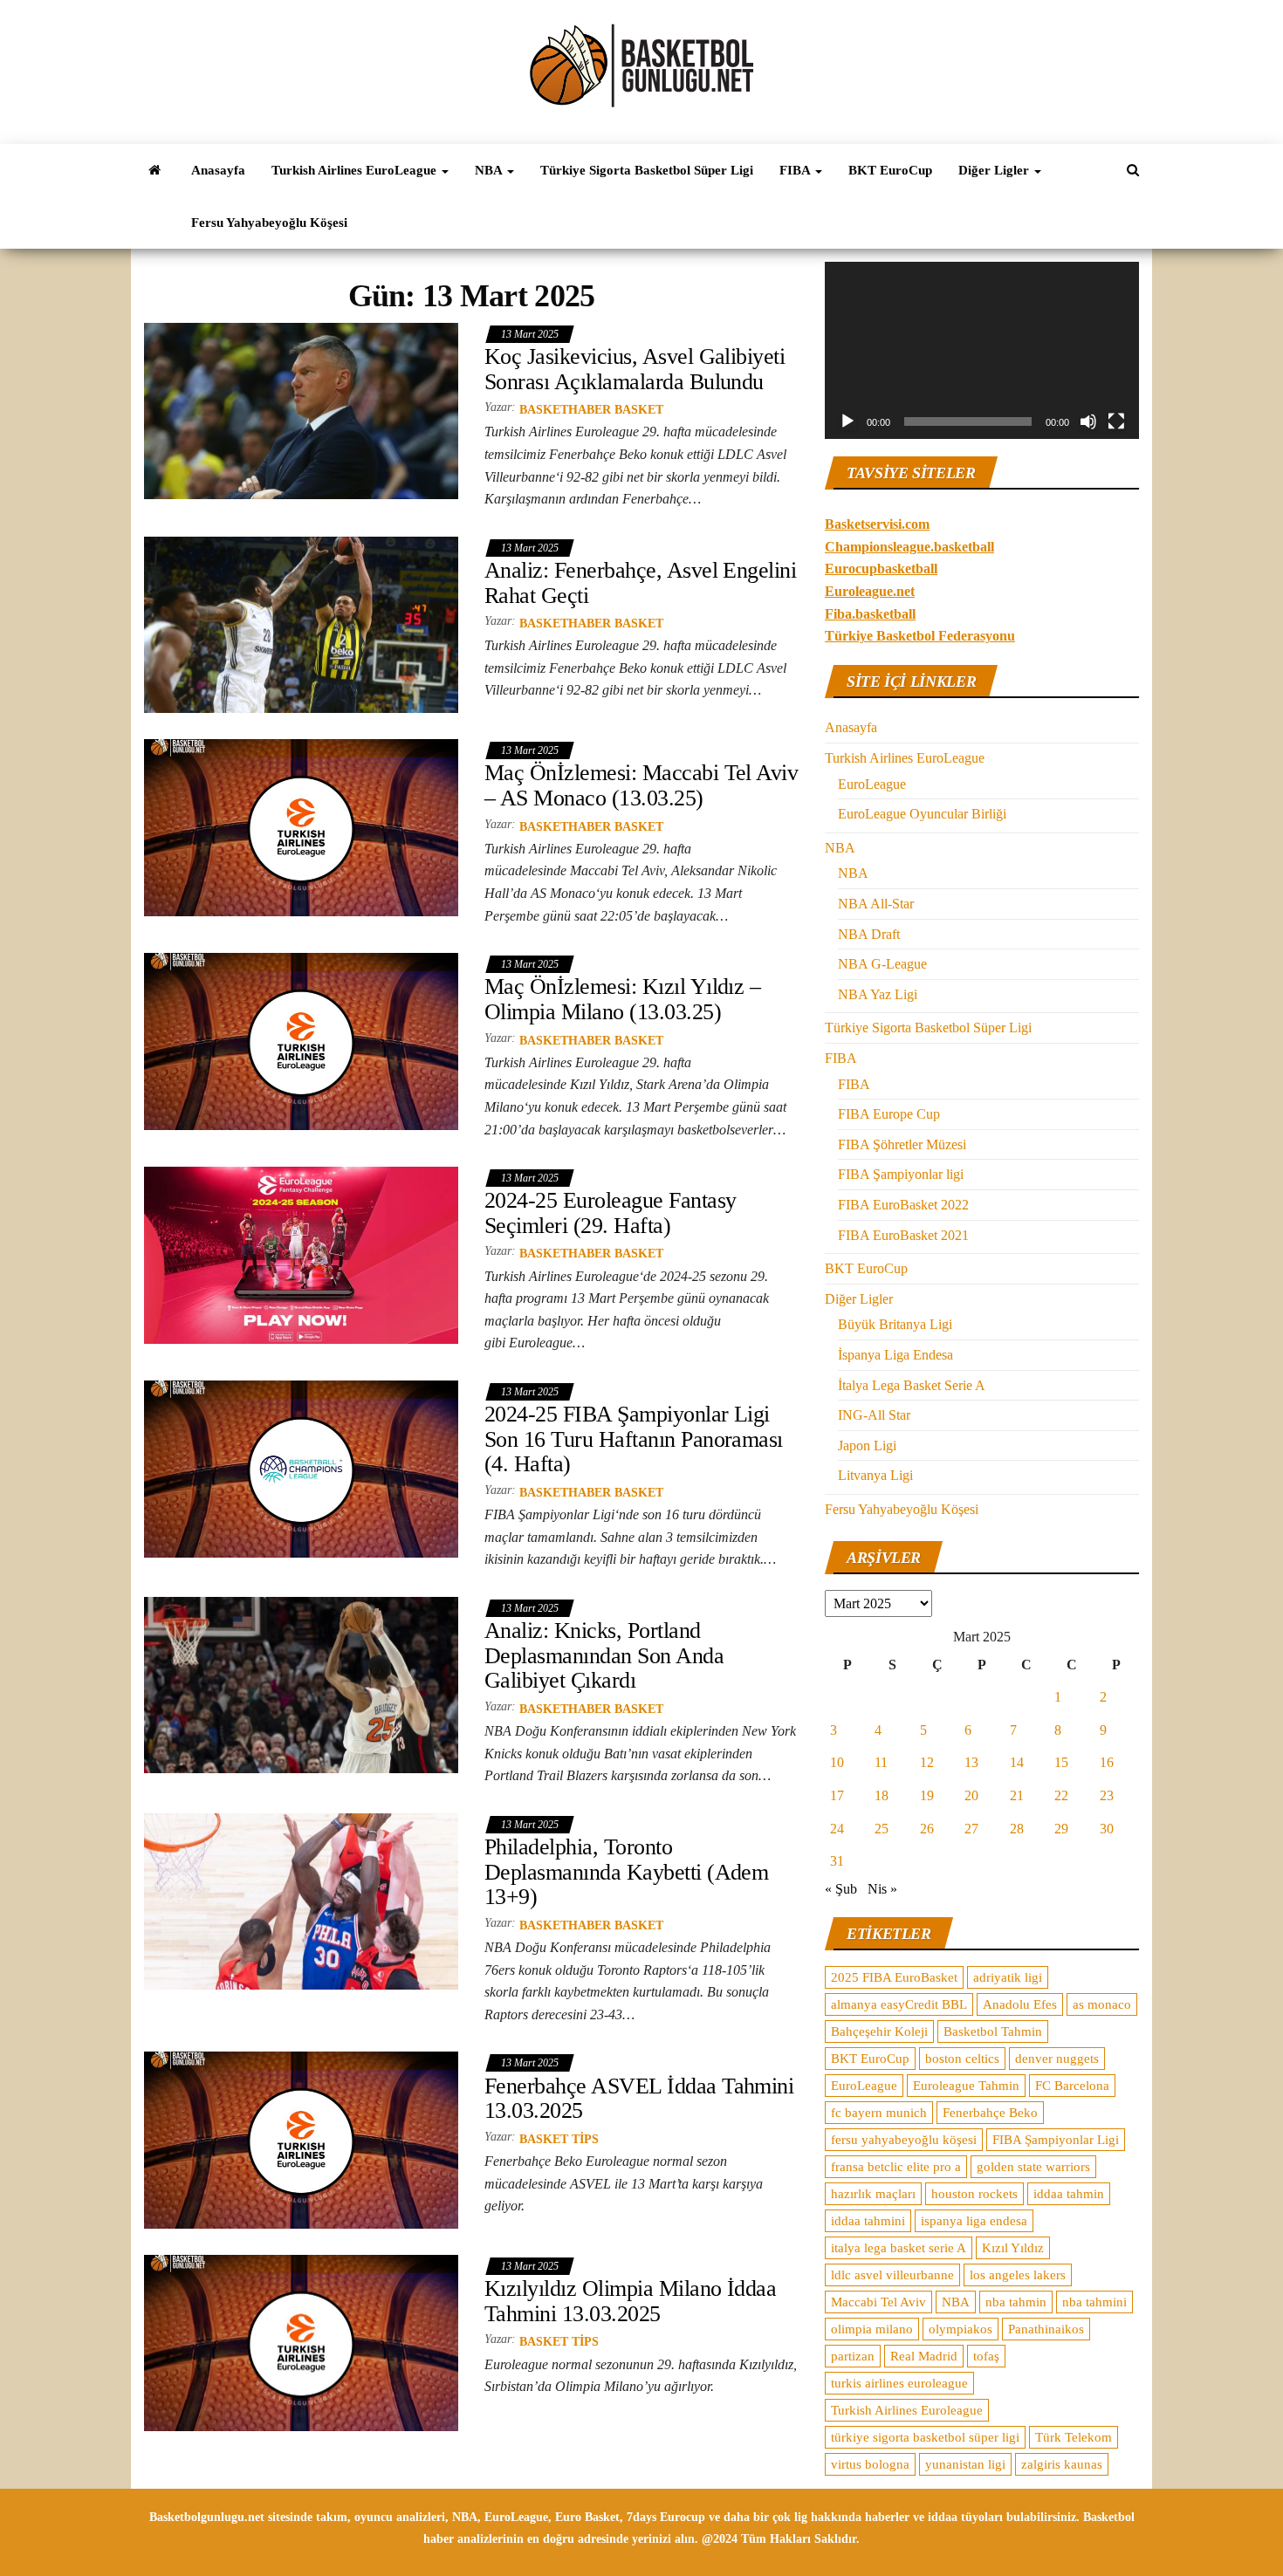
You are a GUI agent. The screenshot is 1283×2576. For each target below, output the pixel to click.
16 (1107, 1762)
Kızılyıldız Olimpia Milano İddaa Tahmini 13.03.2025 (630, 2301)
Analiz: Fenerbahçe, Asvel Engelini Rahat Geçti (640, 583)
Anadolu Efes (1020, 2004)
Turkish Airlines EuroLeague (356, 170)
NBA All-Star (876, 904)
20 (971, 1795)
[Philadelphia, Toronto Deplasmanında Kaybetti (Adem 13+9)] (301, 1900)
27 (971, 1829)
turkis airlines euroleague (899, 2383)
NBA (490, 170)
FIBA (796, 170)
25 (882, 1829)
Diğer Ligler (995, 170)
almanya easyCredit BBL (899, 2004)
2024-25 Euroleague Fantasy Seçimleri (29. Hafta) (610, 1213)
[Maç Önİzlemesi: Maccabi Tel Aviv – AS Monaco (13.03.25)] (301, 827)
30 (1107, 1829)
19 (927, 1795)
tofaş (986, 2356)
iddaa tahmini (868, 2221)
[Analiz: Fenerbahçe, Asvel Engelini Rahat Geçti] (301, 623)
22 (1061, 1795)
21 (1017, 1795)
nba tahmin (1016, 2302)
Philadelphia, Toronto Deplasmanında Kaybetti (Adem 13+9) (626, 1872)
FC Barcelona (1072, 2086)
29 (1061, 1829)
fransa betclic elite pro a (896, 2167)
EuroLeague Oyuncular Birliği (922, 814)
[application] (982, 350)
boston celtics (962, 2059)
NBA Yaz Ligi (878, 994)
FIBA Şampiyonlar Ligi (1056, 2140)
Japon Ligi (867, 1446)
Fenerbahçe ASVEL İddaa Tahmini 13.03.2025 (639, 2099)
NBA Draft (869, 934)
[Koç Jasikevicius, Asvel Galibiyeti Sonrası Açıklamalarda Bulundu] (301, 410)
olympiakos (961, 2329)
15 (1061, 1762)
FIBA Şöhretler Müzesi (902, 1144)
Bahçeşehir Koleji (879, 2031)
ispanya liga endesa (974, 2221)
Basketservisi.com (877, 524)
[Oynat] (847, 421)
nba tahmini (1094, 2302)
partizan (853, 2356)
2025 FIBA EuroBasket (894, 1977)
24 (837, 1829)
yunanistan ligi (965, 2464)
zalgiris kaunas (1062, 2464)
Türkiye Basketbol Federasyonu (920, 636)
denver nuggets (1057, 2059)
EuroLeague (872, 784)
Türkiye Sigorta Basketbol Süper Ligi (647, 170)
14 (1017, 1762)
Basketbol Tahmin (993, 2031)
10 (837, 1762)
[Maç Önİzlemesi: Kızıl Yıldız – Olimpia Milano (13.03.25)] (301, 1041)
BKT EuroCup (890, 170)
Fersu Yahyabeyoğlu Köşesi (269, 223)
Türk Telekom (1074, 2437)
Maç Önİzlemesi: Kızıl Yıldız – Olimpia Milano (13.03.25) (622, 999)
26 (927, 1829)
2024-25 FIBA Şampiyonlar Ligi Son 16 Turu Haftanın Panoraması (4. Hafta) (634, 1439)
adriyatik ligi (1008, 1977)
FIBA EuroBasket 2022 (903, 1205)
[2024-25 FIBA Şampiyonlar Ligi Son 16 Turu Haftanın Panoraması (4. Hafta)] (301, 1468)
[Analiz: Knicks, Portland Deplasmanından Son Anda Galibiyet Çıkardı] (301, 1684)
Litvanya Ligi (875, 1475)
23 (1107, 1795)
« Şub (841, 1889)
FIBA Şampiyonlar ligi (901, 1174)
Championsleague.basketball (909, 547)
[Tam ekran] (1116, 421)
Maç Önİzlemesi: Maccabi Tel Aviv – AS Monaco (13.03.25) (641, 785)
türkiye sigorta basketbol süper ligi (925, 2437)
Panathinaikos (1046, 2329)
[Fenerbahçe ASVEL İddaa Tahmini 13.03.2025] (301, 2139)
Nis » (882, 1889)
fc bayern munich (879, 2113)
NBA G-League (882, 964)
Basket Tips (559, 2139)
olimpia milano (872, 2329)
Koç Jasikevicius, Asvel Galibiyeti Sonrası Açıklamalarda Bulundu (635, 369)
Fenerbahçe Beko (990, 2113)
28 (1017, 1829)
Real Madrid (924, 2356)
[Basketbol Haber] (154, 170)
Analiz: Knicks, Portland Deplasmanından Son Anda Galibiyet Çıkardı (604, 1655)
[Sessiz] (1088, 421)
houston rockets (974, 2194)
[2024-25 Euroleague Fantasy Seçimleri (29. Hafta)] (301, 1254)
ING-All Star (874, 1415)
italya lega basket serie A (899, 2248)
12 (927, 1762)
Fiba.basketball (870, 614)
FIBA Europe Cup (889, 1114)
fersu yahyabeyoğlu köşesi (904, 2140)
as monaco (1102, 2004)
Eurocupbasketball (881, 569)
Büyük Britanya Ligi (895, 1324)
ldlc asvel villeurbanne (892, 2275)
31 (837, 1861)
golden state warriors (1033, 2167)
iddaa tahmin (1069, 2194)
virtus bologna (870, 2464)
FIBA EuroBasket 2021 (903, 1235)
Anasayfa (218, 170)
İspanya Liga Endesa (895, 1355)
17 (837, 1795)
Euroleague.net (870, 591)
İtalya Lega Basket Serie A (912, 1385)
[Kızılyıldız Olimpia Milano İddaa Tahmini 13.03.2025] (301, 2342)
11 (881, 1762)
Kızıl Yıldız (1013, 2248)
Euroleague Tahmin (966, 2086)
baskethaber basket (591, 410)
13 (971, 1762)
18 (882, 1795)
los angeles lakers (1018, 2275)
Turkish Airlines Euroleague (907, 2410)
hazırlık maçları (873, 2194)
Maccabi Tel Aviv (878, 2302)
